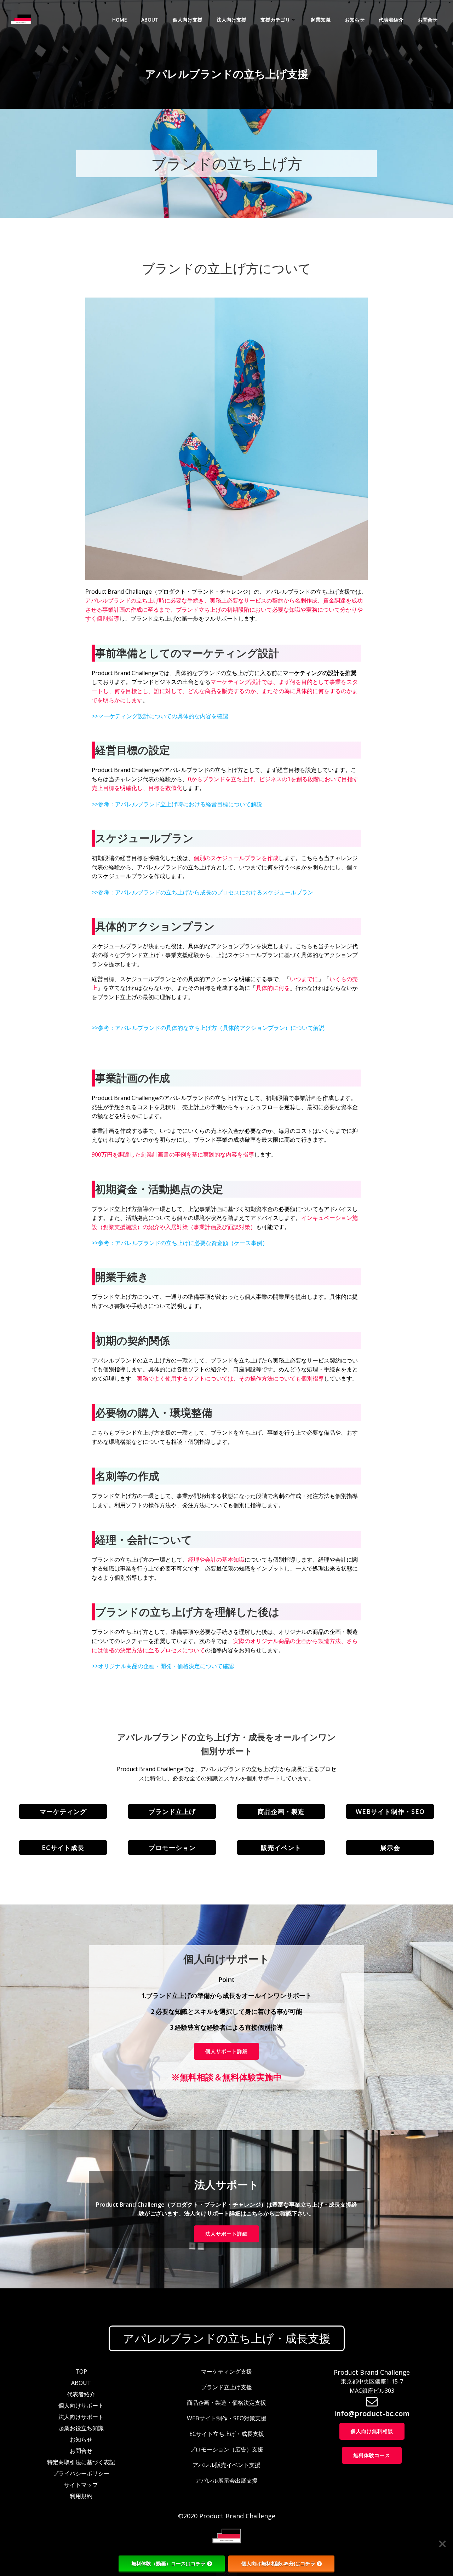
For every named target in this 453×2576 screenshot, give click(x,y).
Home (120, 20)
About (150, 20)
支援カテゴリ (275, 20)
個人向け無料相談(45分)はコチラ (278, 2563)
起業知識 (321, 20)
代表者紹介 (391, 20)
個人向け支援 (188, 20)
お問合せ (428, 20)
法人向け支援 (231, 20)
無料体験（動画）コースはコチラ (168, 2563)
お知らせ (355, 20)
